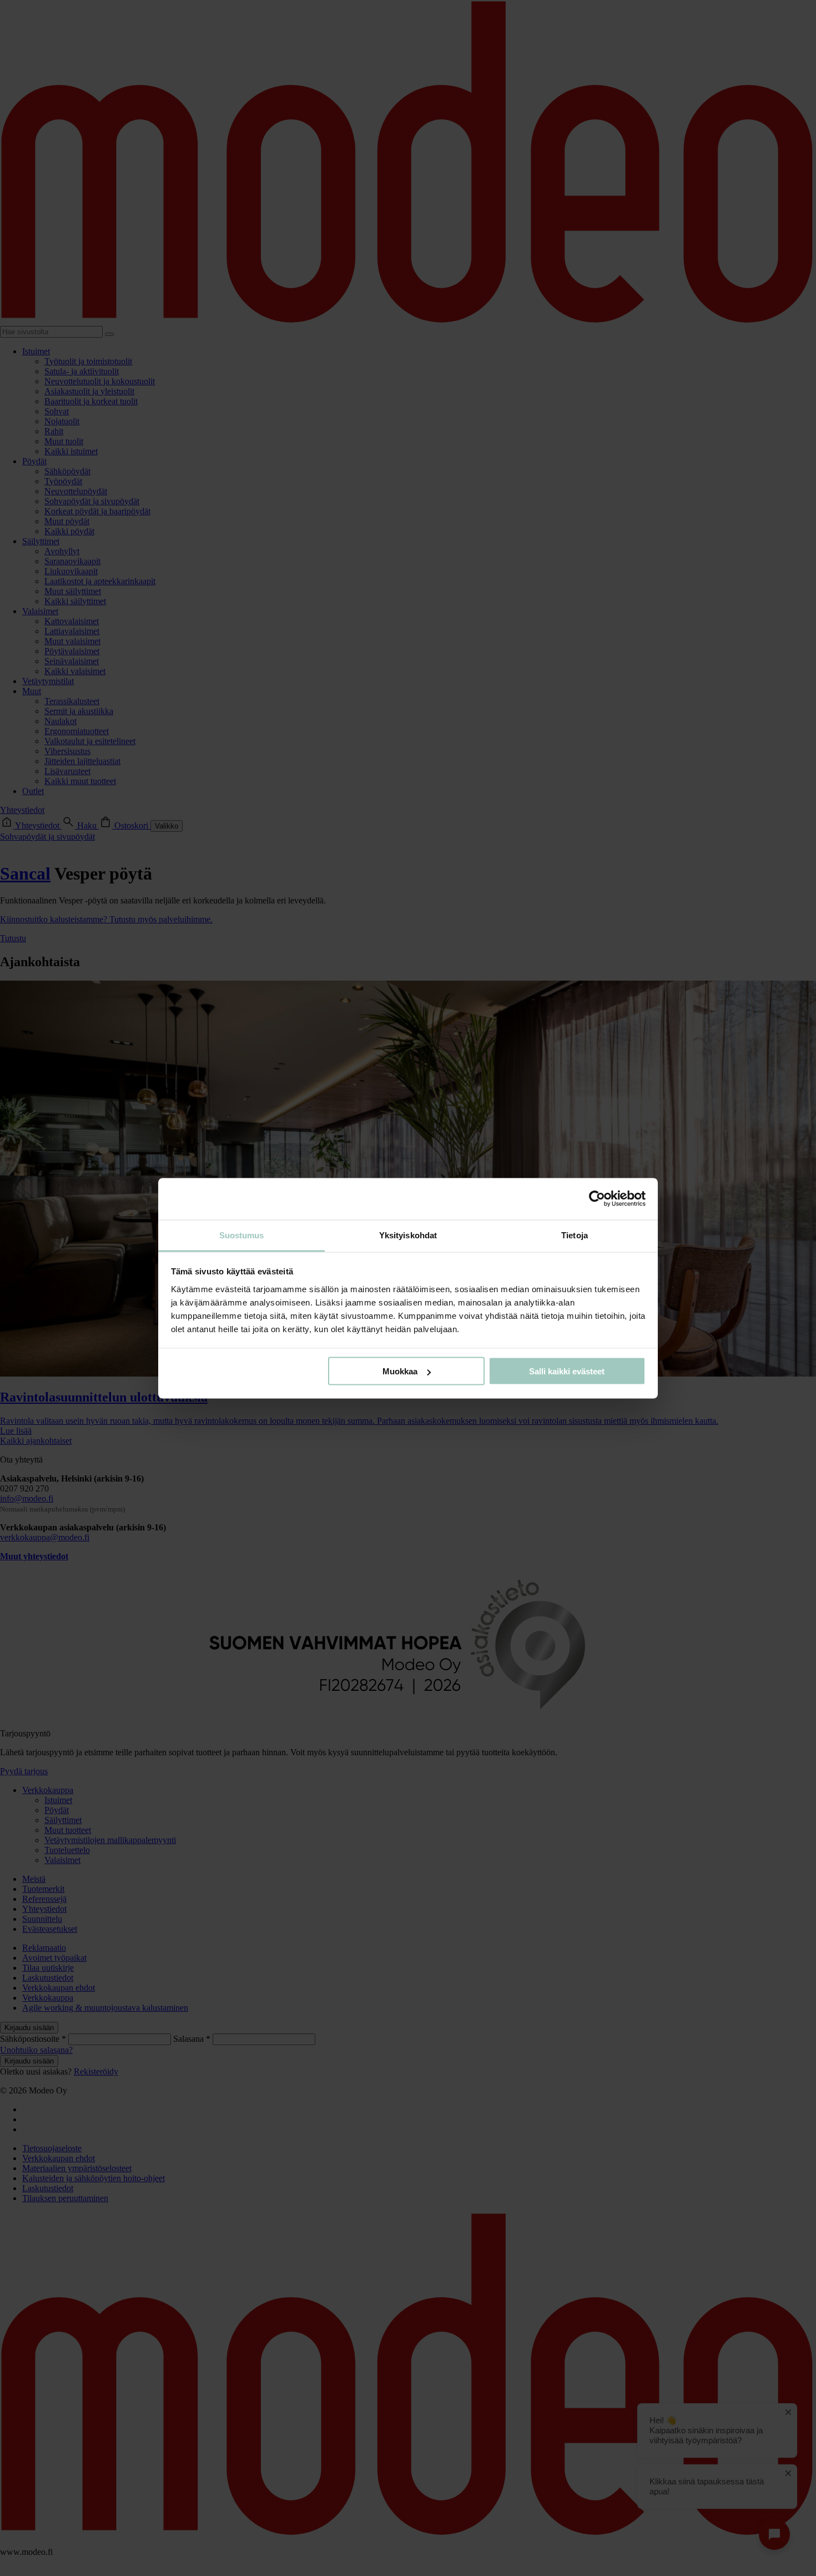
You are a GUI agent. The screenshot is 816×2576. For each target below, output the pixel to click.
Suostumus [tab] (242, 1235)
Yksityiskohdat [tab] (408, 1235)
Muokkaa (400, 1371)
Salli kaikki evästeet (567, 1371)
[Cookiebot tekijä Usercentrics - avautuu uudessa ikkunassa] (597, 1199)
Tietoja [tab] (575, 1235)
